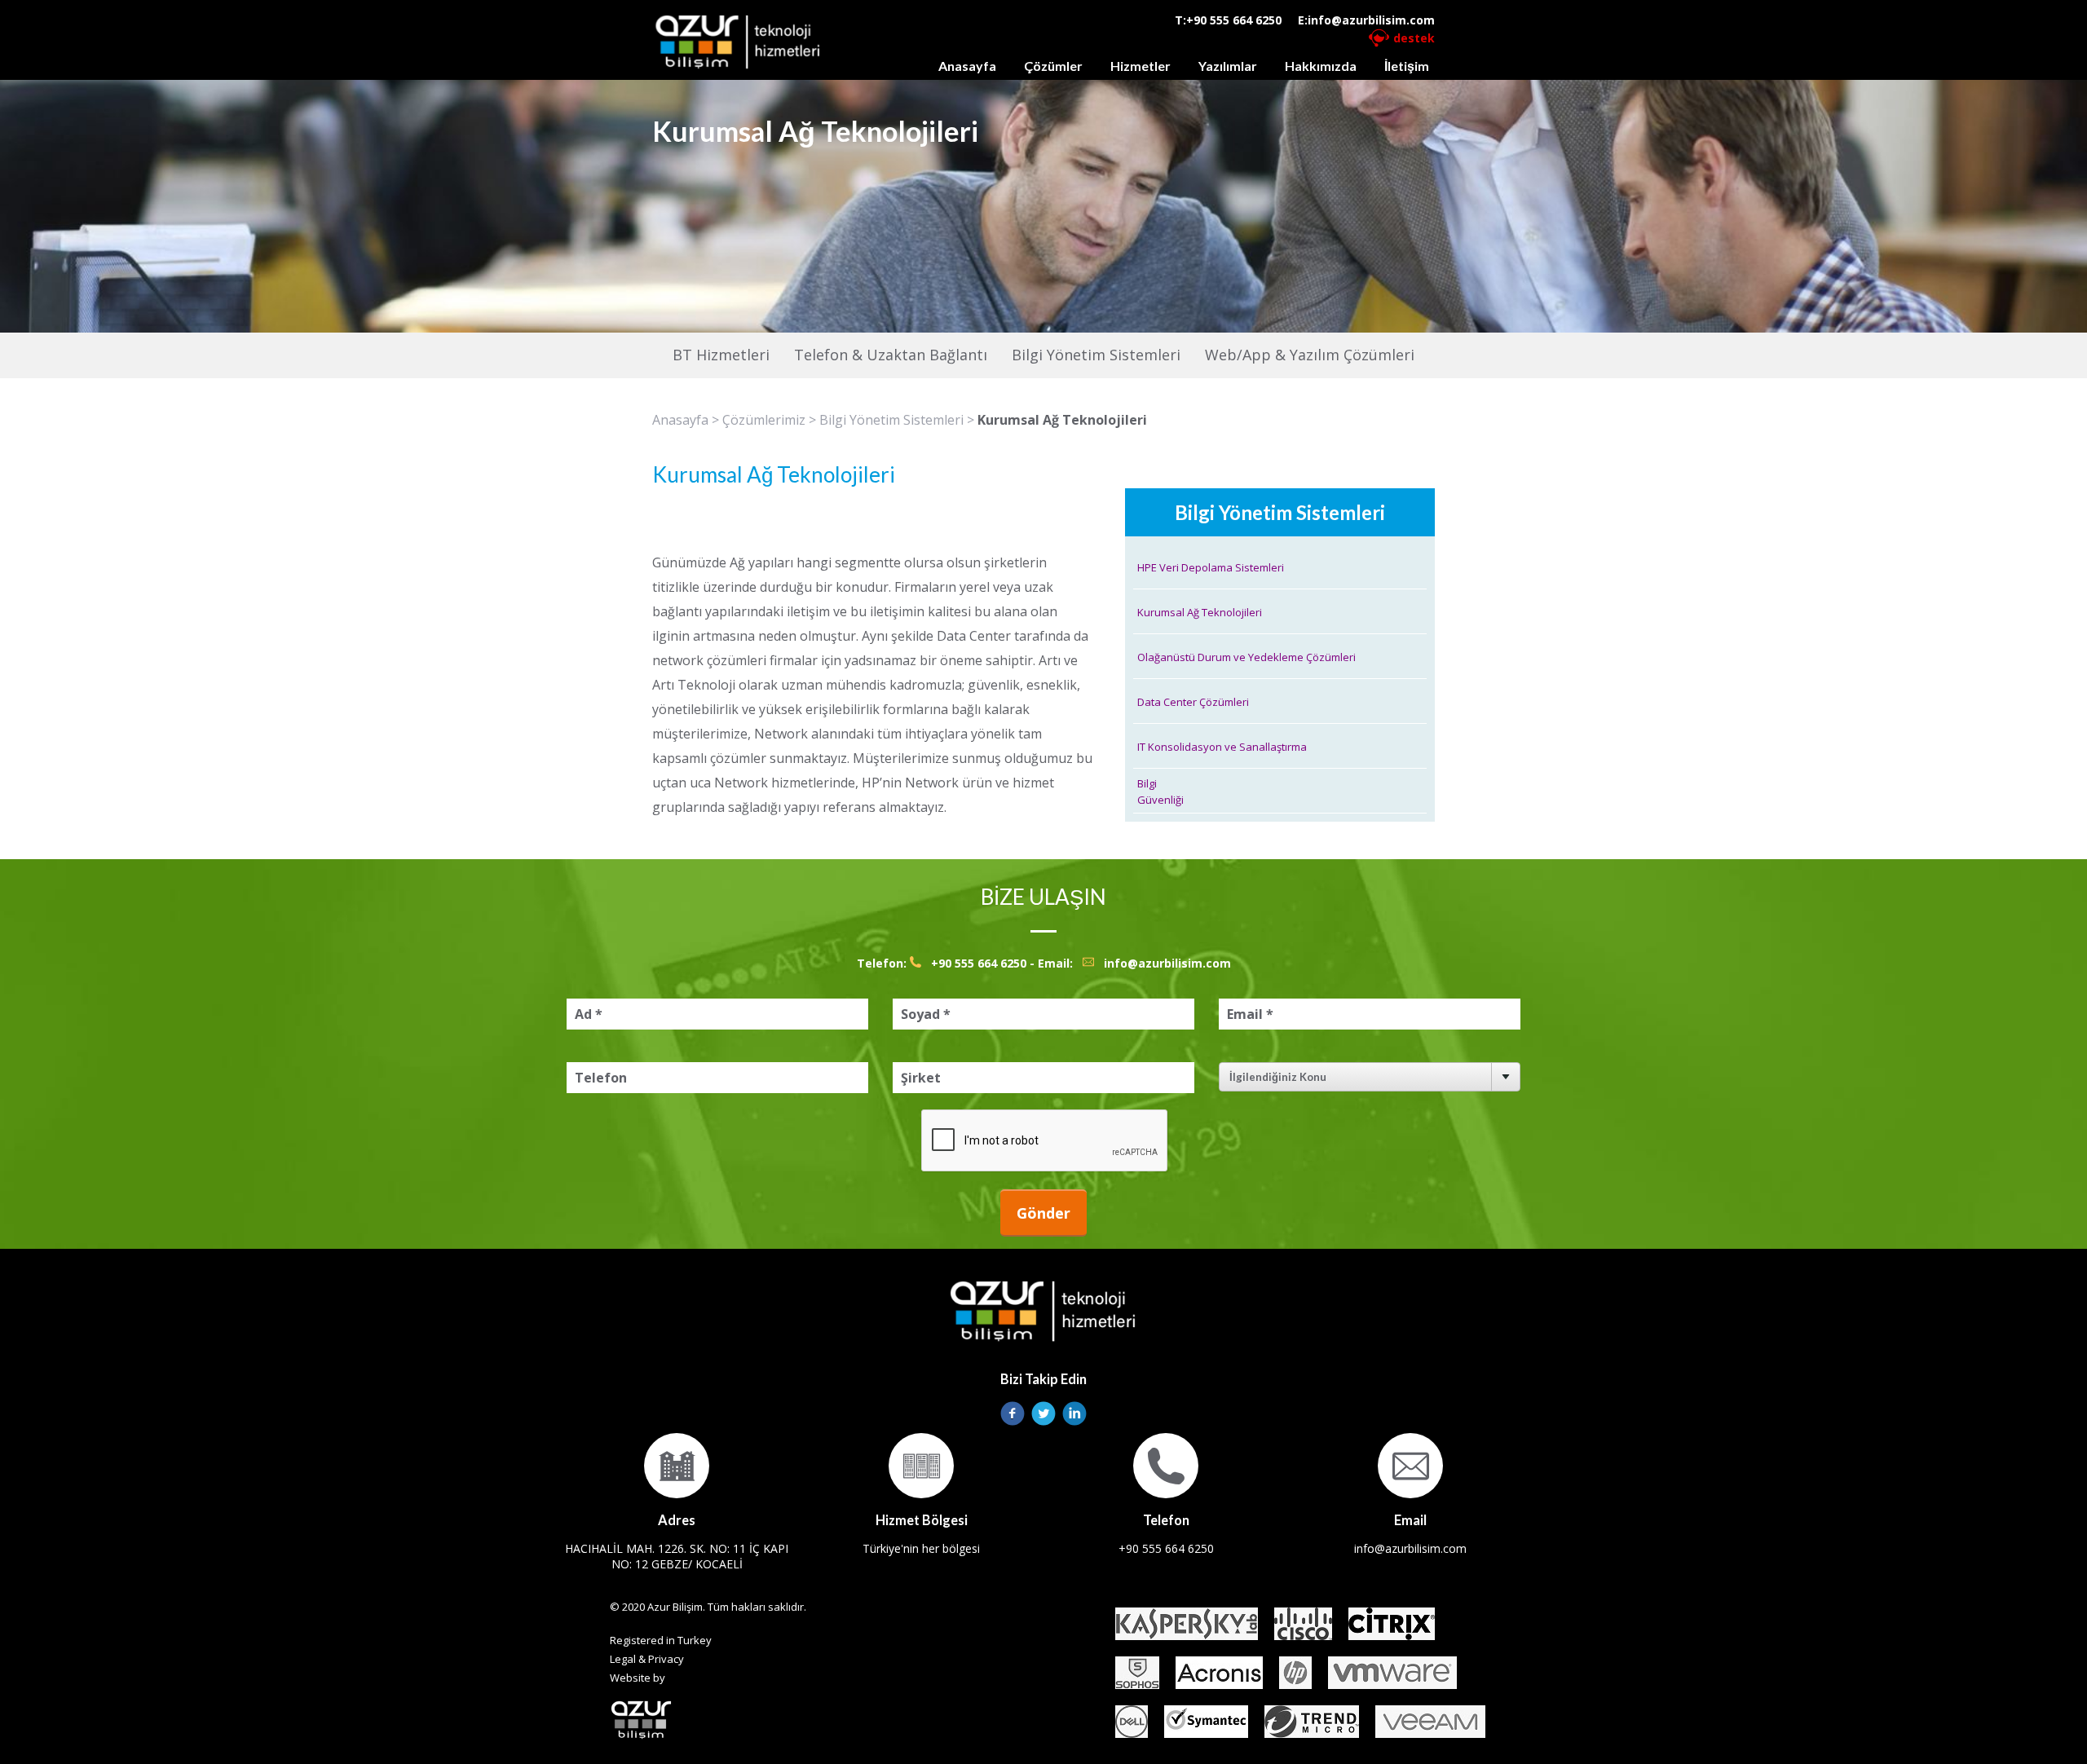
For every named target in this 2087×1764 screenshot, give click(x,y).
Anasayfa (967, 66)
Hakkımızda (1321, 66)
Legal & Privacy (647, 1659)
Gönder (1043, 1213)
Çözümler (1053, 66)
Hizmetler (1141, 66)
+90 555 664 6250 (1234, 20)
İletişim (1407, 66)
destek (1414, 38)
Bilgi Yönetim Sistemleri (891, 420)
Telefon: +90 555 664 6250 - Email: (970, 963)
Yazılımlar (1228, 66)
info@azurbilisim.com (1371, 20)
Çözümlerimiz (764, 420)
